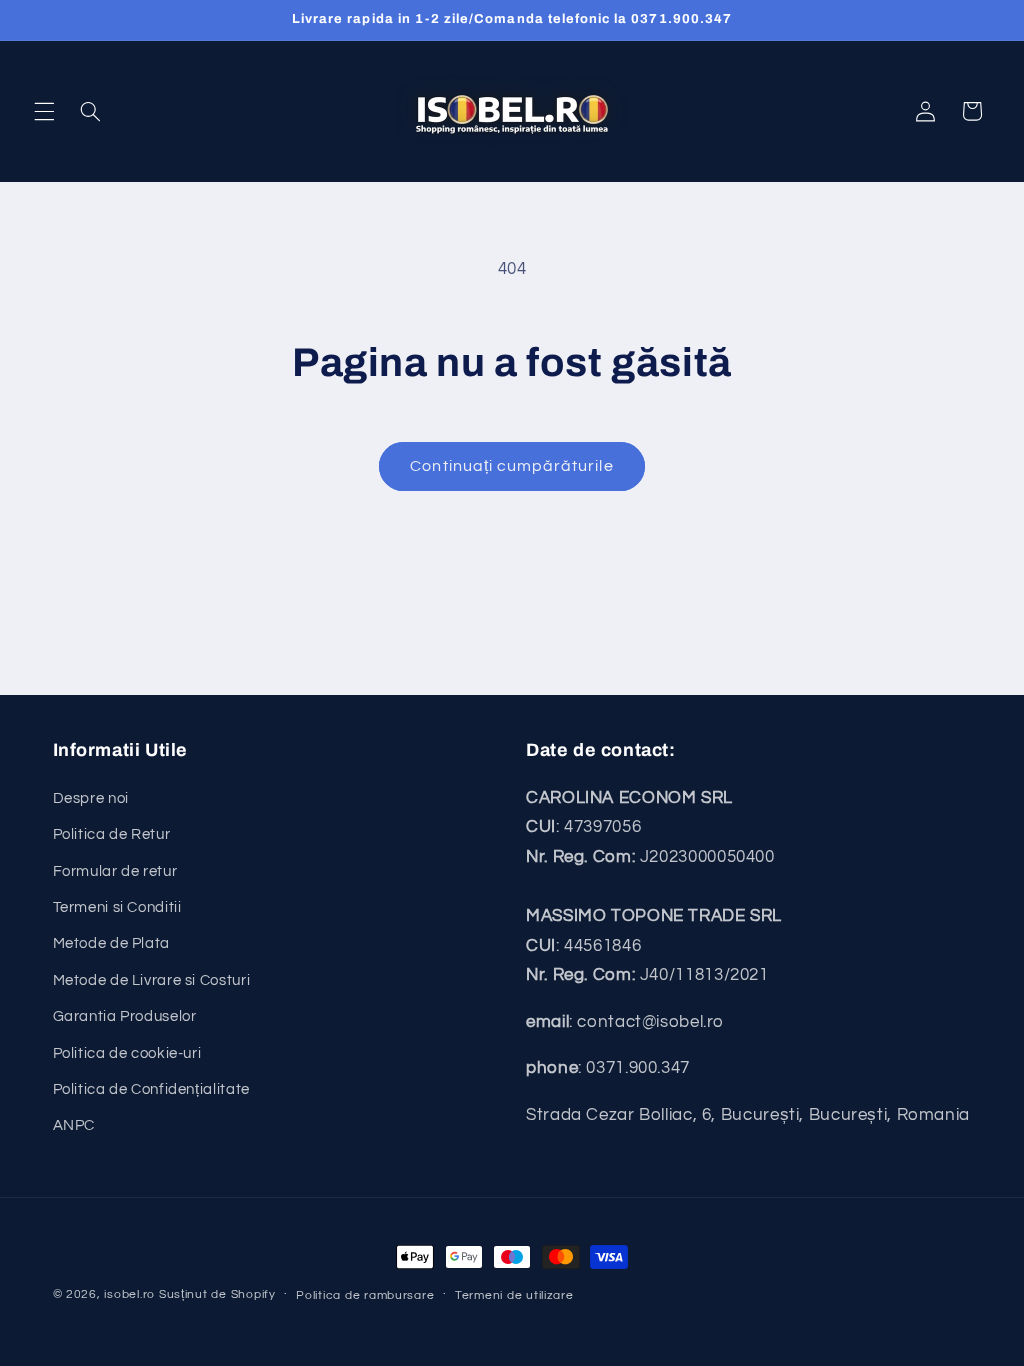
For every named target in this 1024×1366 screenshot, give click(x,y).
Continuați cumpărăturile (511, 466)
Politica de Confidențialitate (151, 1089)
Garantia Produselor (125, 1016)
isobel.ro (129, 1294)
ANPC (74, 1125)
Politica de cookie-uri (127, 1053)
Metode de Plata (111, 943)
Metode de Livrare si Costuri (152, 980)
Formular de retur (115, 871)
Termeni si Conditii (117, 907)
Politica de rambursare (365, 1295)
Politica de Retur (112, 834)
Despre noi (91, 798)
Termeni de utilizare (514, 1295)
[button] (44, 111)
